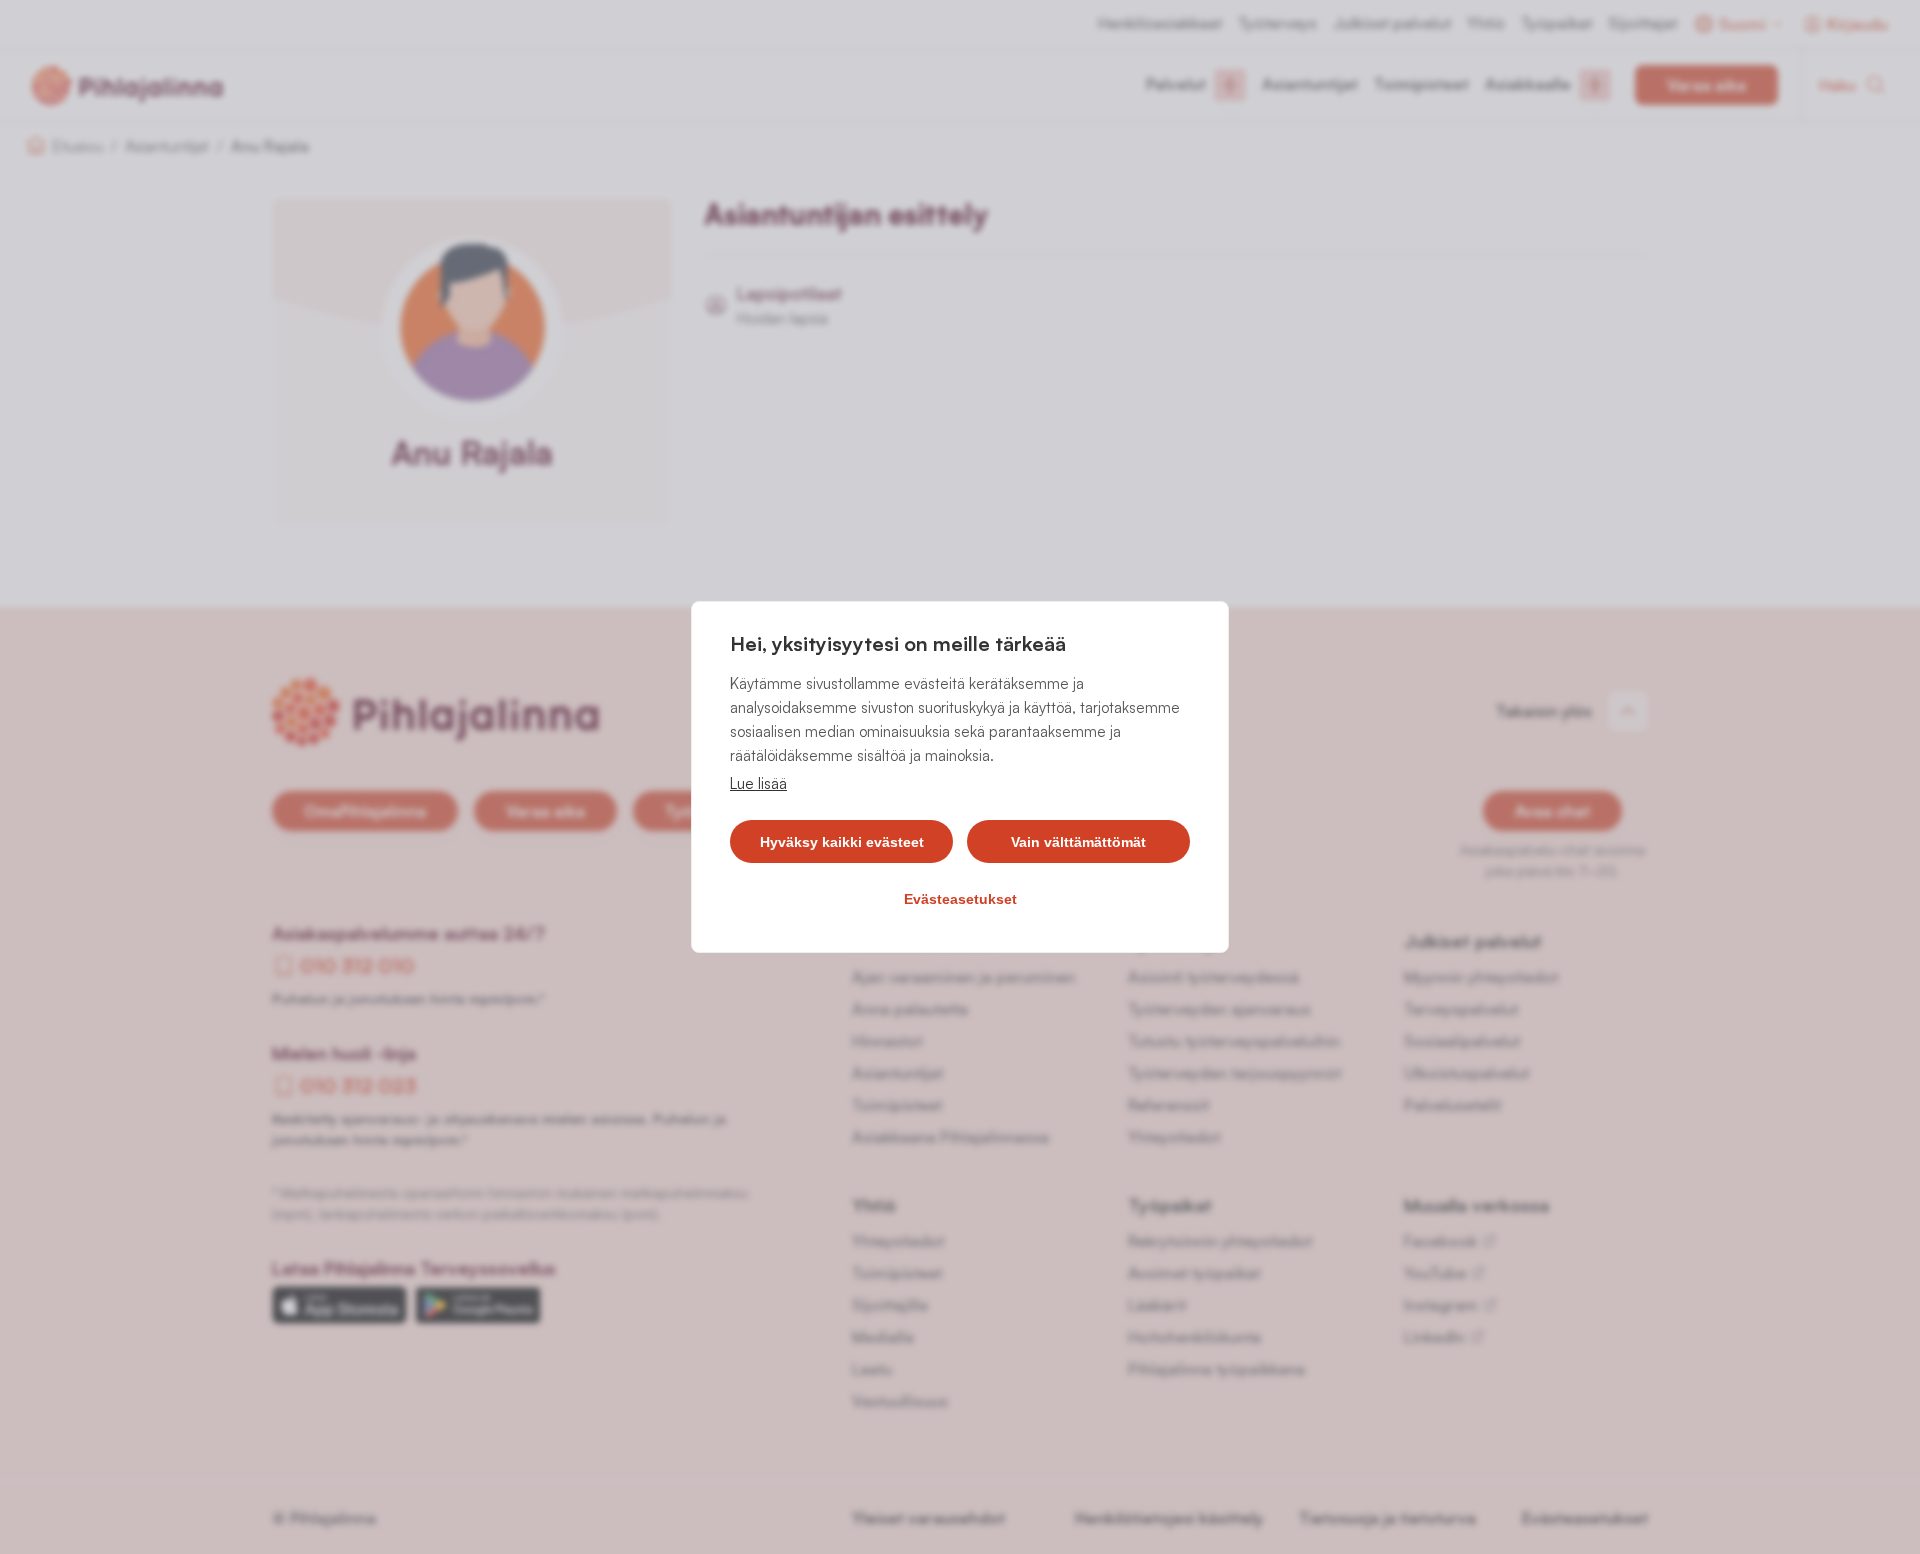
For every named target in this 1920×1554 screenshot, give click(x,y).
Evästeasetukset (960, 899)
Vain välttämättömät (1078, 842)
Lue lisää (758, 783)
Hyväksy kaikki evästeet (842, 842)
